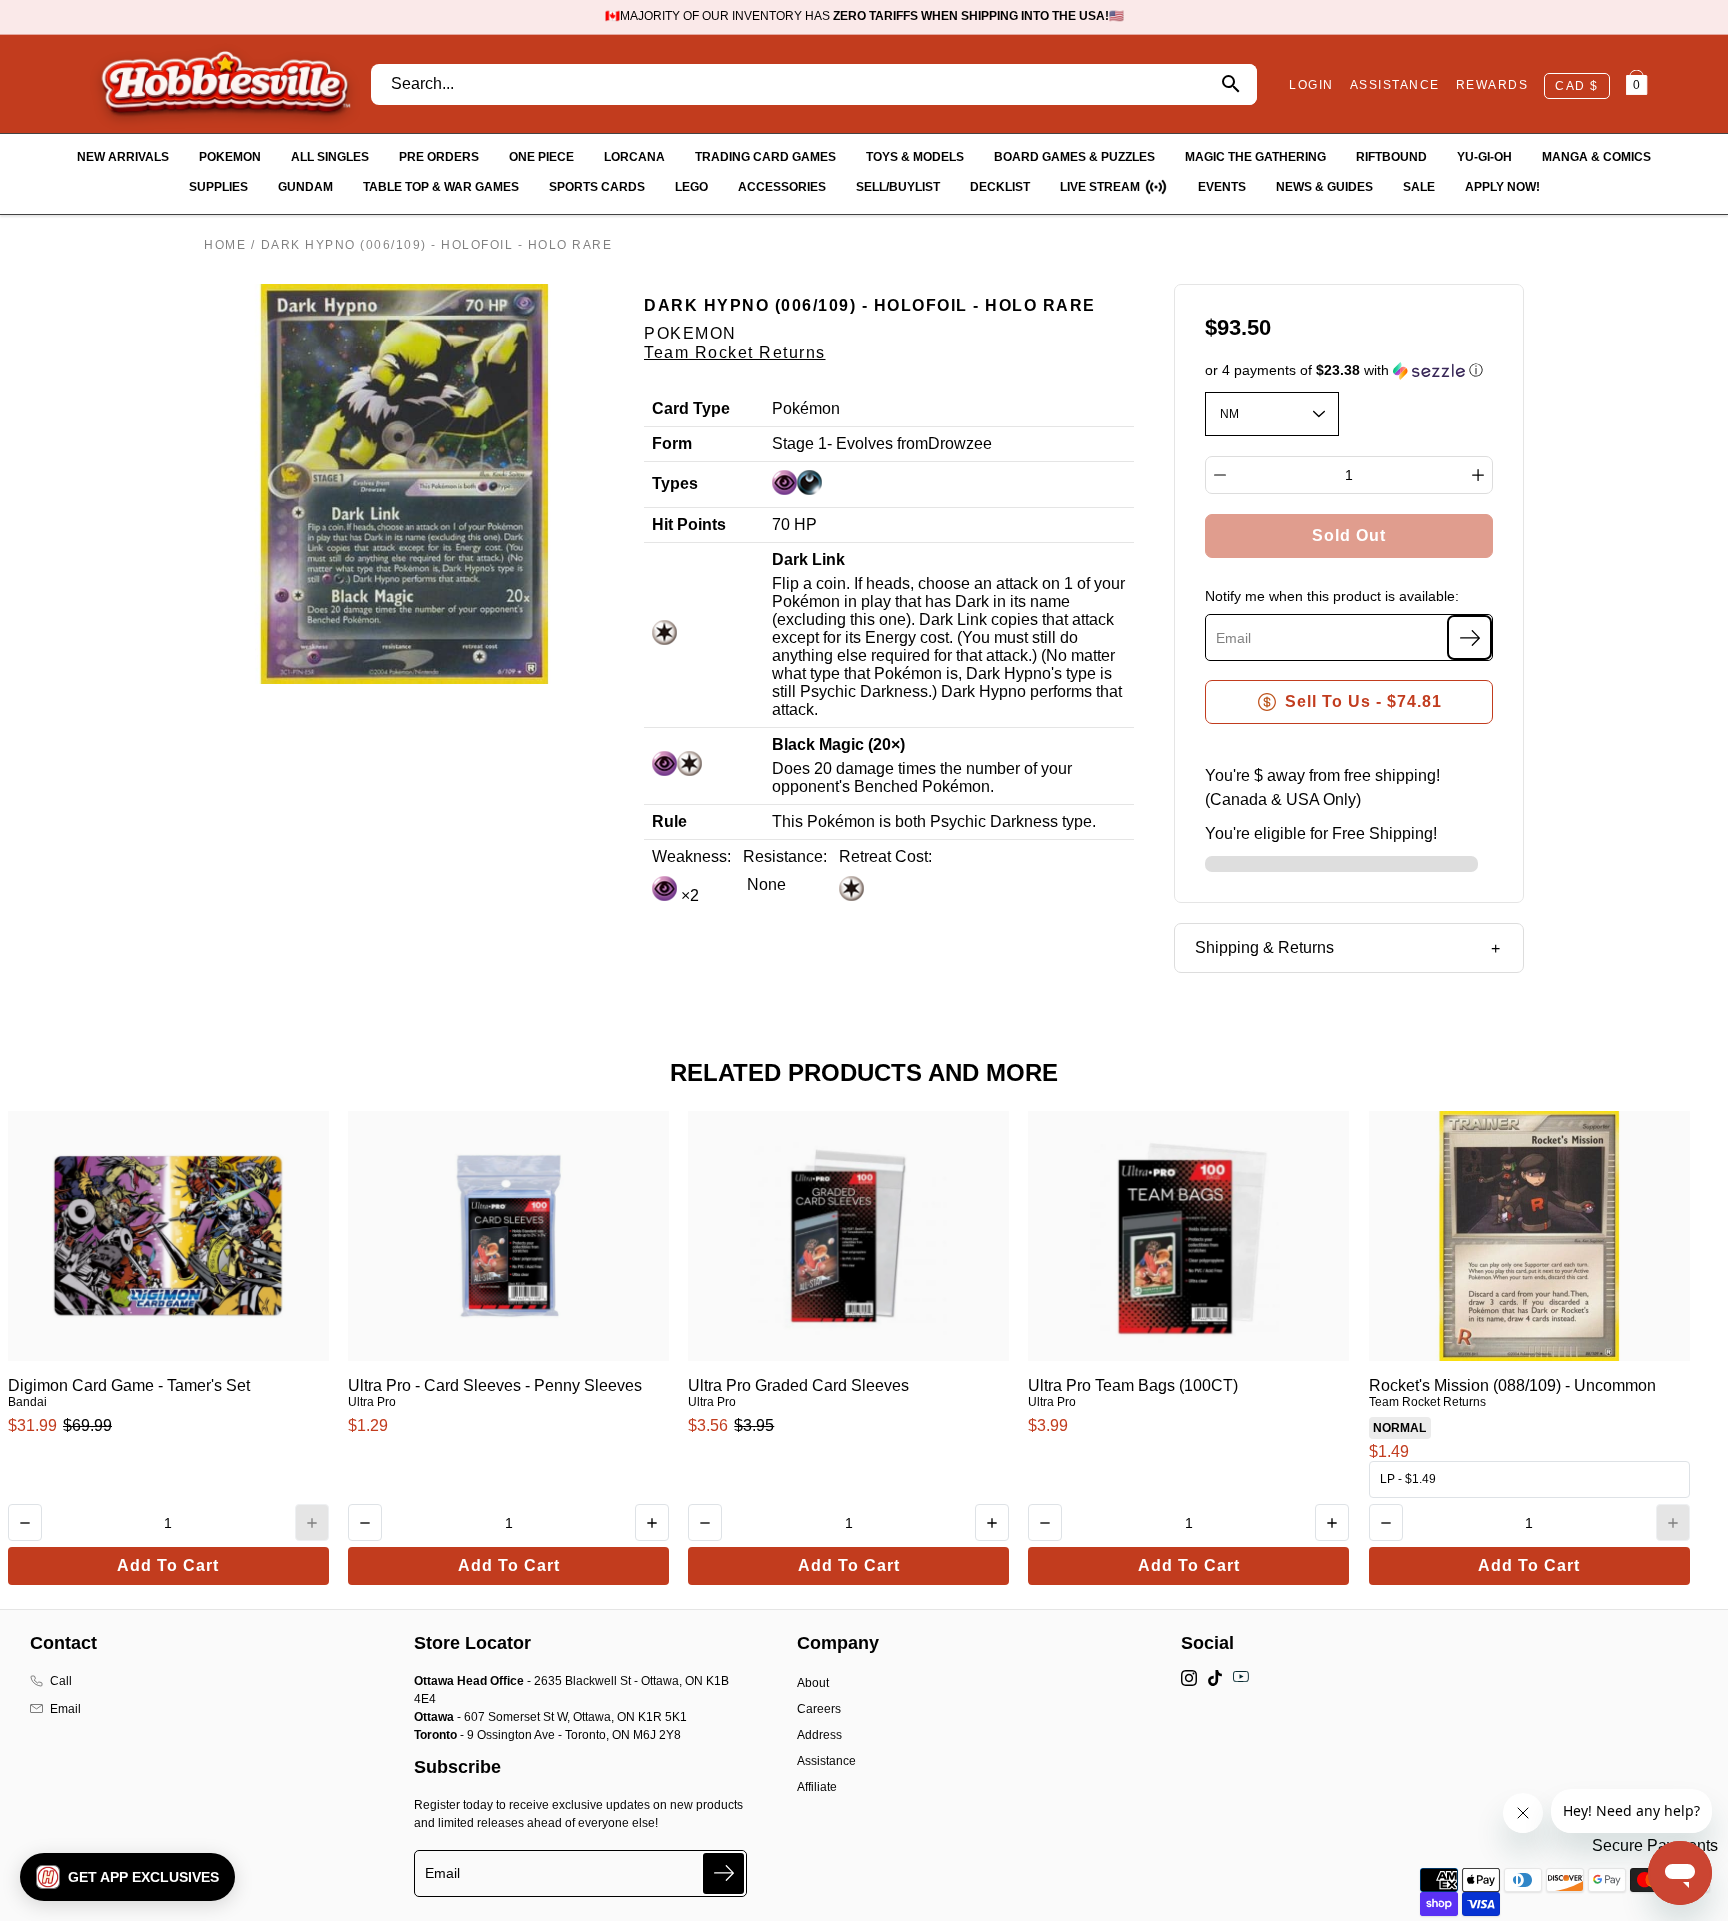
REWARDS (1492, 85)
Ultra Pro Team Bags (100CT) (1133, 1385)
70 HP (794, 524)
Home (225, 245)
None (764, 884)
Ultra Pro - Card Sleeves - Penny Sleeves (495, 1385)
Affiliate (817, 1787)
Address (819, 1735)
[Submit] (723, 1873)
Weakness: (691, 856)
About (813, 1683)
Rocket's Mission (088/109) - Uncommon (1512, 1385)
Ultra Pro (372, 1402)
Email (65, 1709)
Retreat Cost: (885, 856)
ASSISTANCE (1395, 85)
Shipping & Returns (1264, 947)
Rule (669, 821)
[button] (1349, 370)
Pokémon (806, 408)
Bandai (27, 1402)
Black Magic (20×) (838, 744)
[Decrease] (1220, 475)
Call (61, 1681)
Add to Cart (168, 1565)
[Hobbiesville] (225, 84)
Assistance (826, 1761)
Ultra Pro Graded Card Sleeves (798, 1385)
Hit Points (689, 524)
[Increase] (1478, 475)
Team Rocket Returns (735, 352)
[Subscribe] (1469, 637)
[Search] (1230, 84)
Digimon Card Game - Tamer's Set (129, 1385)
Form (672, 443)
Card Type (691, 408)
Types (675, 483)
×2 (688, 895)
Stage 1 (799, 443)
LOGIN (1311, 85)
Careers (819, 1709)
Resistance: (785, 856)
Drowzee (960, 443)
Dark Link (808, 559)
